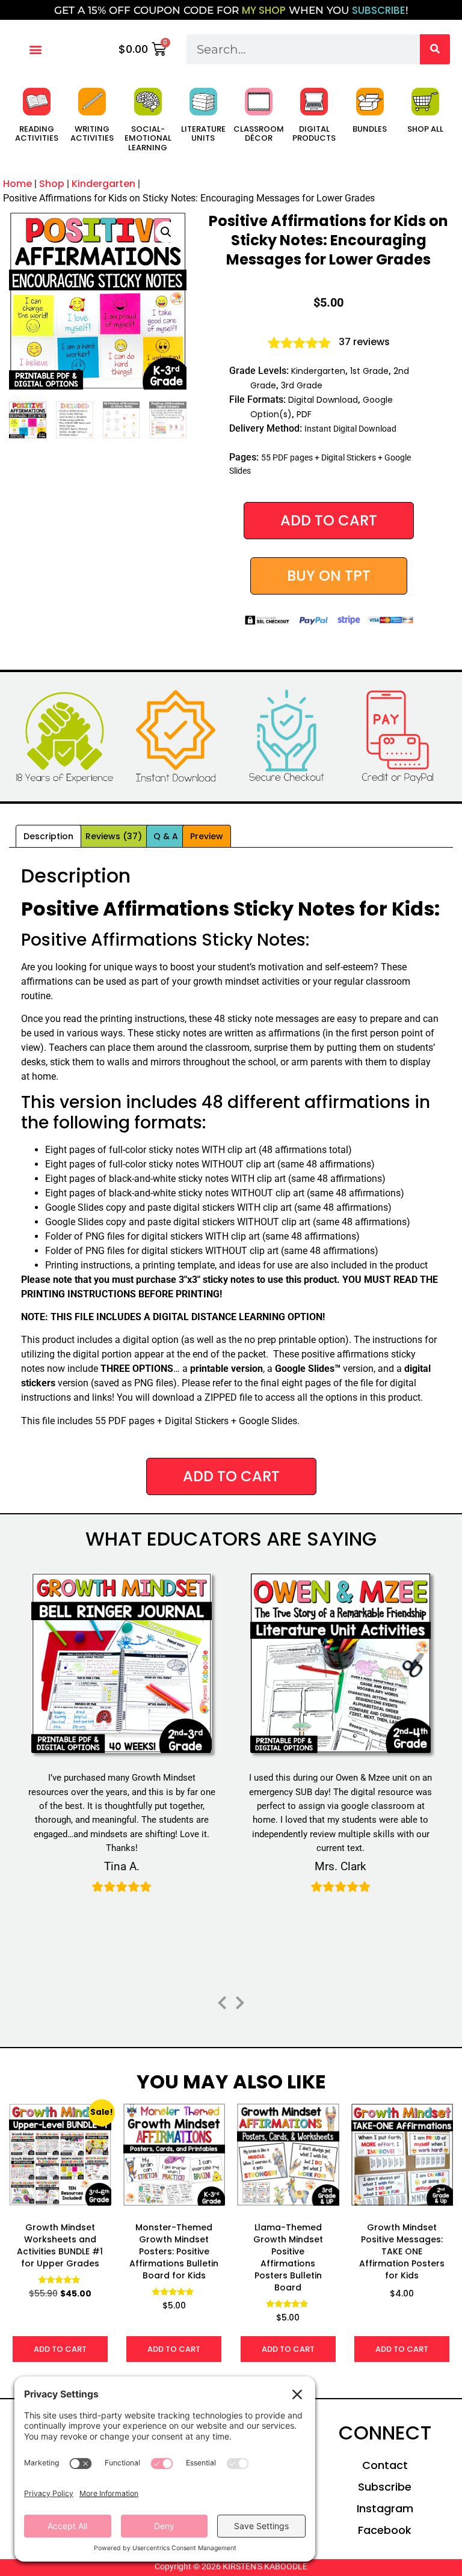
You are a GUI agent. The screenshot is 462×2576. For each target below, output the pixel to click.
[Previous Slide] (222, 2001)
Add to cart (329, 520)
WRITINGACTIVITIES (92, 134)
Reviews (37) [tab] (114, 836)
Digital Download (323, 400)
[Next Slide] (240, 2001)
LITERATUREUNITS (203, 134)
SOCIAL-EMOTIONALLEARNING (148, 138)
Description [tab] (48, 836)
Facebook (385, 2530)
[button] (35, 49)
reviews (364, 342)
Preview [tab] (207, 836)
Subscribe (385, 2487)
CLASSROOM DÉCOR (259, 134)
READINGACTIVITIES (37, 134)
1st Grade (369, 371)
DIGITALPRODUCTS (314, 134)
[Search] (435, 49)
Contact (385, 2465)
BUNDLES (370, 129)
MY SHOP (264, 10)
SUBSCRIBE (379, 10)
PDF (304, 414)
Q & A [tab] (166, 836)
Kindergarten (103, 184)
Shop (52, 184)
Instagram (385, 2508)
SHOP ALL (425, 129)
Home (17, 184)
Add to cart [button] (60, 2349)
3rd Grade (302, 385)
